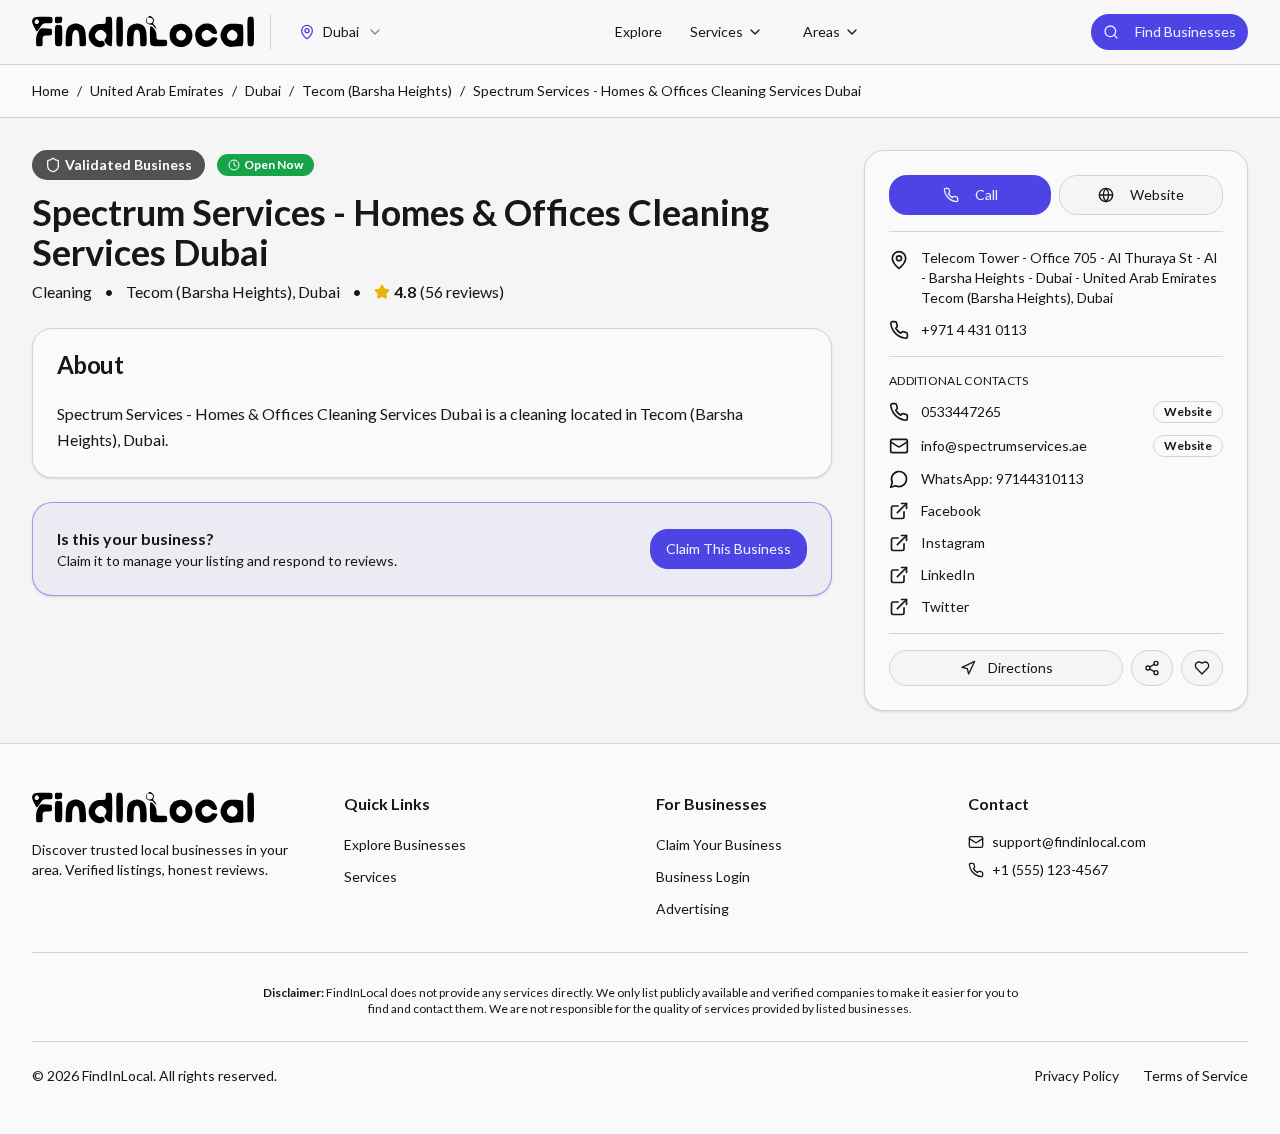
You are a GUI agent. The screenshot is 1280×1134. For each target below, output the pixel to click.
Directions (1020, 667)
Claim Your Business (719, 844)
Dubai (263, 90)
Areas (821, 31)
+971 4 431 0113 (974, 329)
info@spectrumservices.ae (1004, 445)
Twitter (945, 606)
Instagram (953, 542)
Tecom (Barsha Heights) (377, 90)
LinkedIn (948, 574)
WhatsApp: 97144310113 (1002, 478)
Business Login (703, 876)
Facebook (951, 510)
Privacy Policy (1076, 1075)
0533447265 (961, 411)
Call (986, 194)
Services (716, 31)
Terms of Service (1195, 1075)
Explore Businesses (405, 844)
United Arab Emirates (157, 90)
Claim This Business (728, 548)
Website (1157, 194)
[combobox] (341, 32)
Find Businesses (1185, 31)
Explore (638, 31)
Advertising (692, 908)
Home (50, 90)
